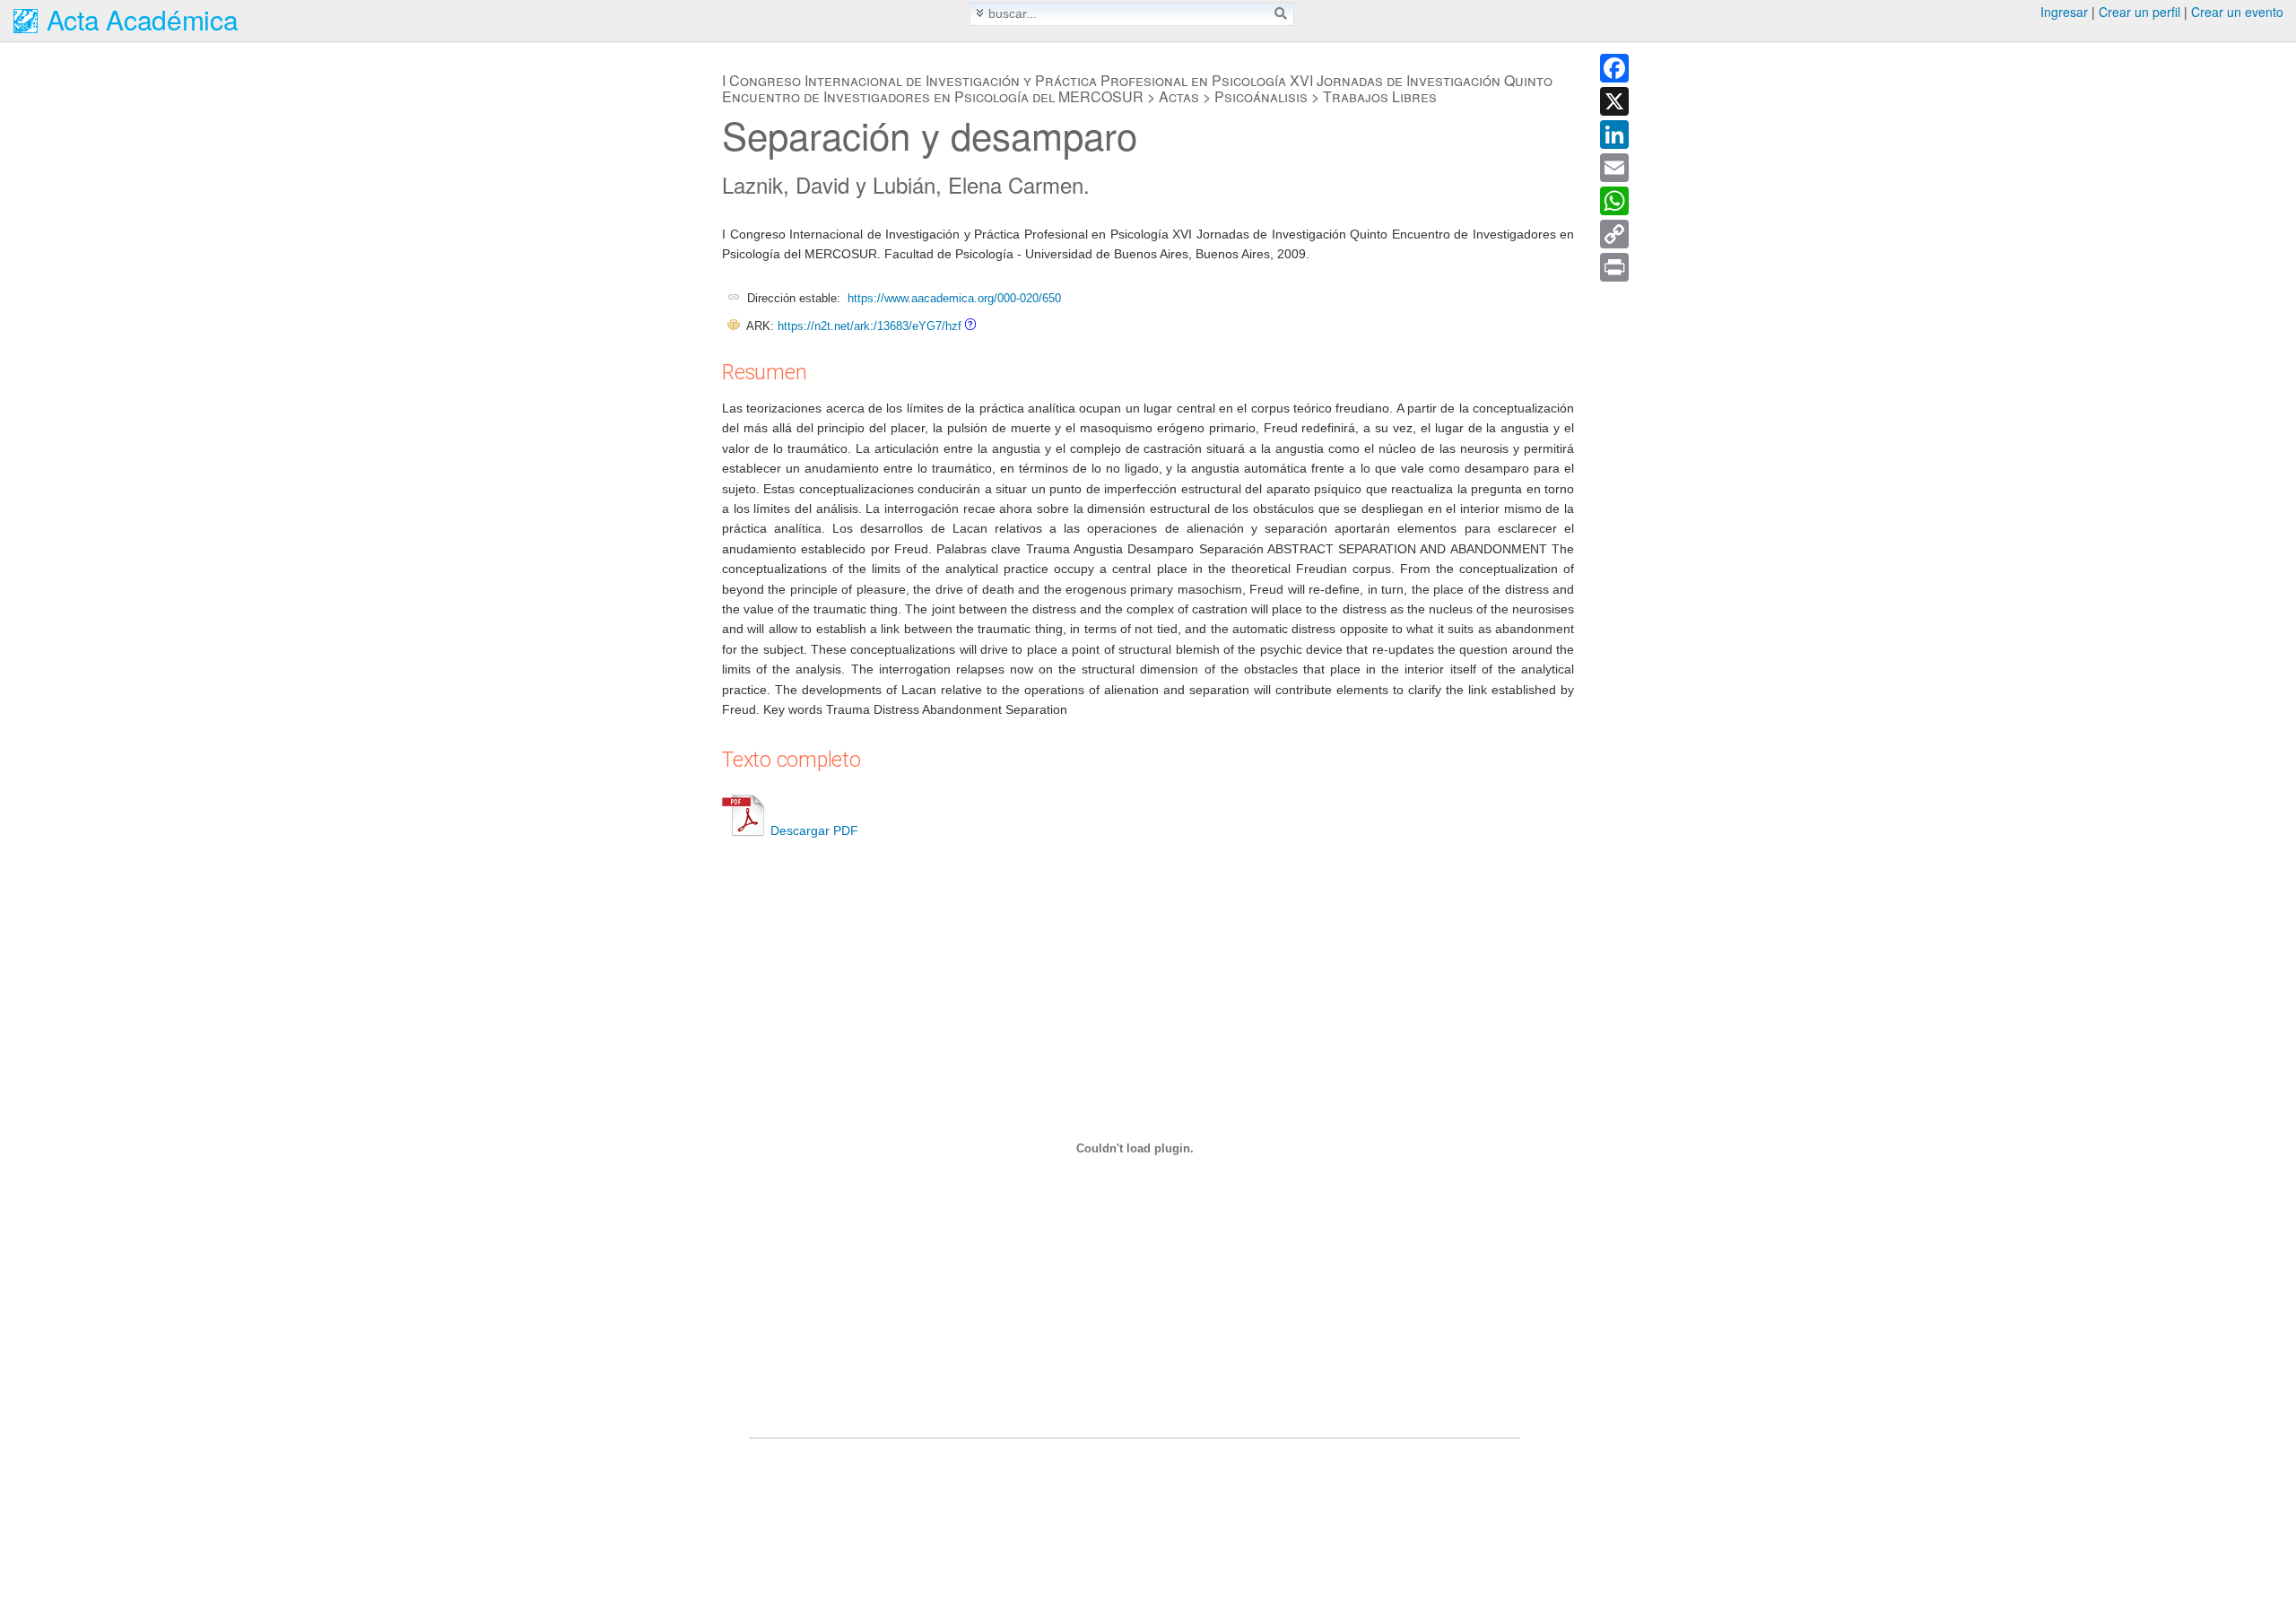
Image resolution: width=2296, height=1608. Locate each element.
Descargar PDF (814, 830)
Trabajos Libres (1380, 96)
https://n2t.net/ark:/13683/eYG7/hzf (870, 326)
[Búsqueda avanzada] (980, 13)
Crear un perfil (2139, 12)
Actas (1179, 96)
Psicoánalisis (1261, 96)
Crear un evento (2237, 12)
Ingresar (2064, 12)
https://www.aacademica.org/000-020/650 (954, 298)
